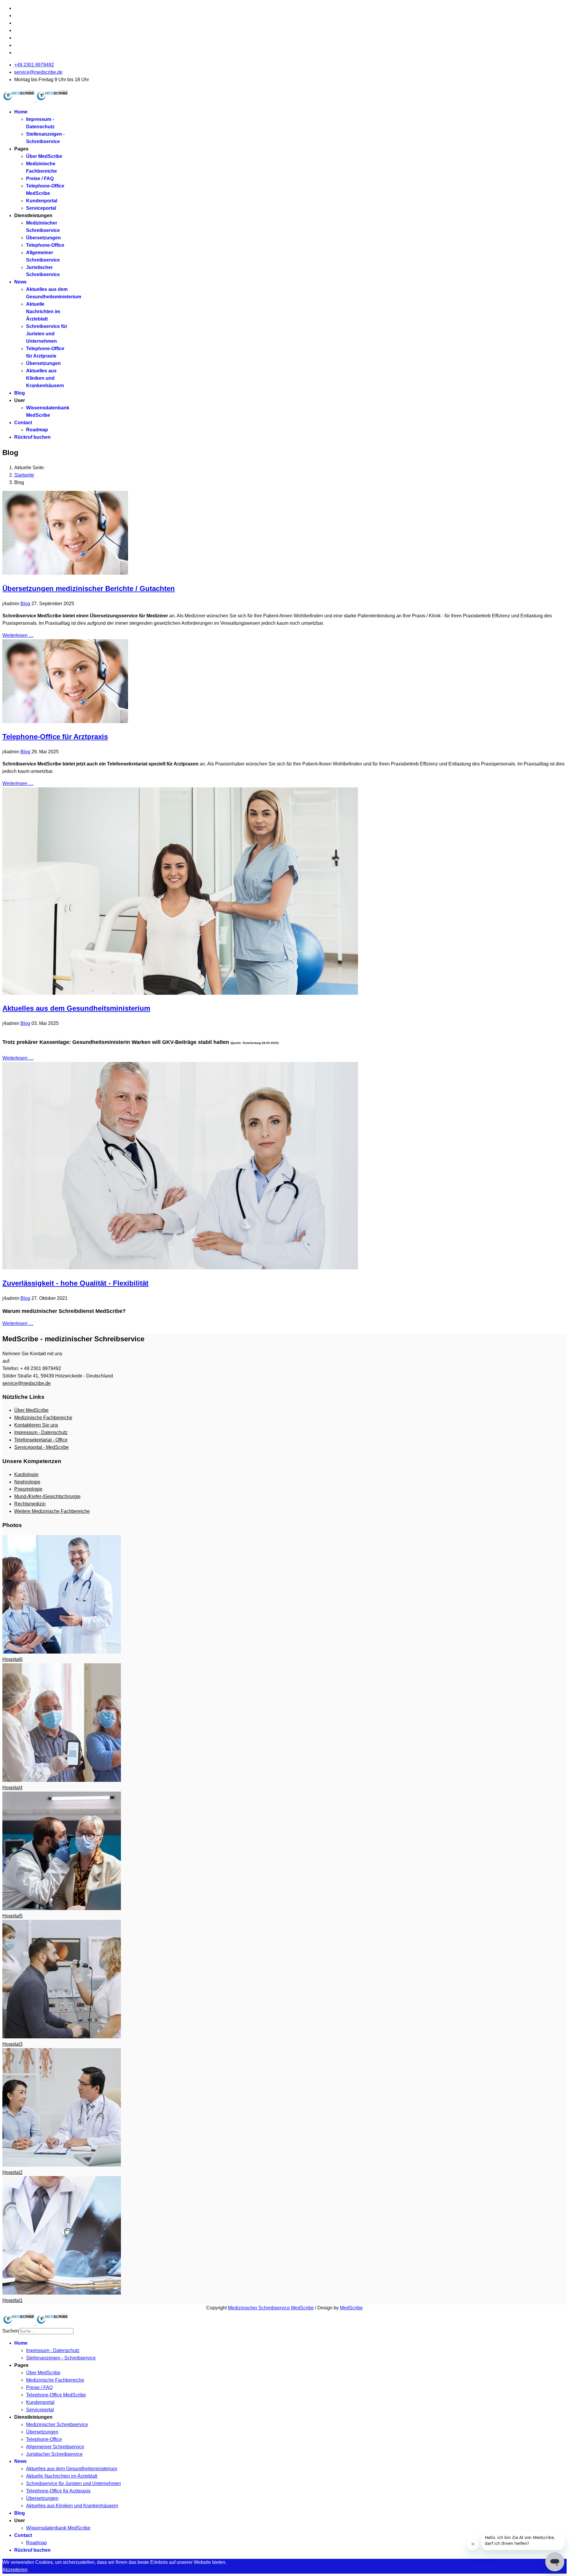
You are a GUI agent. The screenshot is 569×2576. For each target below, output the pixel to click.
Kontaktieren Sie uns (36, 1425)
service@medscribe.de (38, 72)
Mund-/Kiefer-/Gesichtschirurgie (47, 1496)
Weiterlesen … (18, 635)
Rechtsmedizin (30, 1504)
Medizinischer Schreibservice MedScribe (271, 2308)
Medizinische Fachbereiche (43, 1418)
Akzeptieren (15, 2570)
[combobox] (46, 2331)
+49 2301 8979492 (34, 65)
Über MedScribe (44, 156)
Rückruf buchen (32, 437)
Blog (20, 393)
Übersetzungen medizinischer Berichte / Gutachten (89, 588)
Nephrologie (27, 1482)
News (20, 282)
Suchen (11, 2331)
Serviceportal (41, 208)
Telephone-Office (45, 245)
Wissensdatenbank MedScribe (58, 2528)
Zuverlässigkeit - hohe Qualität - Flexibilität (75, 1283)
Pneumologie (28, 1489)
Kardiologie (26, 1474)
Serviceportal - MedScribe (41, 1447)
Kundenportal (42, 201)
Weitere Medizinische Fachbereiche (52, 1511)
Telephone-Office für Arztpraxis (55, 737)
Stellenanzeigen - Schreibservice (61, 2358)
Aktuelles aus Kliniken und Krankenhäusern (45, 378)
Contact (23, 423)
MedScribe (351, 2308)
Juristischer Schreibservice (54, 2454)
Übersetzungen (43, 238)
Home (21, 112)
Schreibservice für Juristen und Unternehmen (47, 334)
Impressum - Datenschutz (41, 1432)
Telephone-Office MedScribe (56, 2395)
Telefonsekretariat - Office (41, 1440)
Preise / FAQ (40, 178)
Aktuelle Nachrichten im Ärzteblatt (43, 311)
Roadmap (37, 430)
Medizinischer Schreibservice (57, 2424)
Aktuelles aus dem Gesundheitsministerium (76, 1008)
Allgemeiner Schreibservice (55, 2447)
